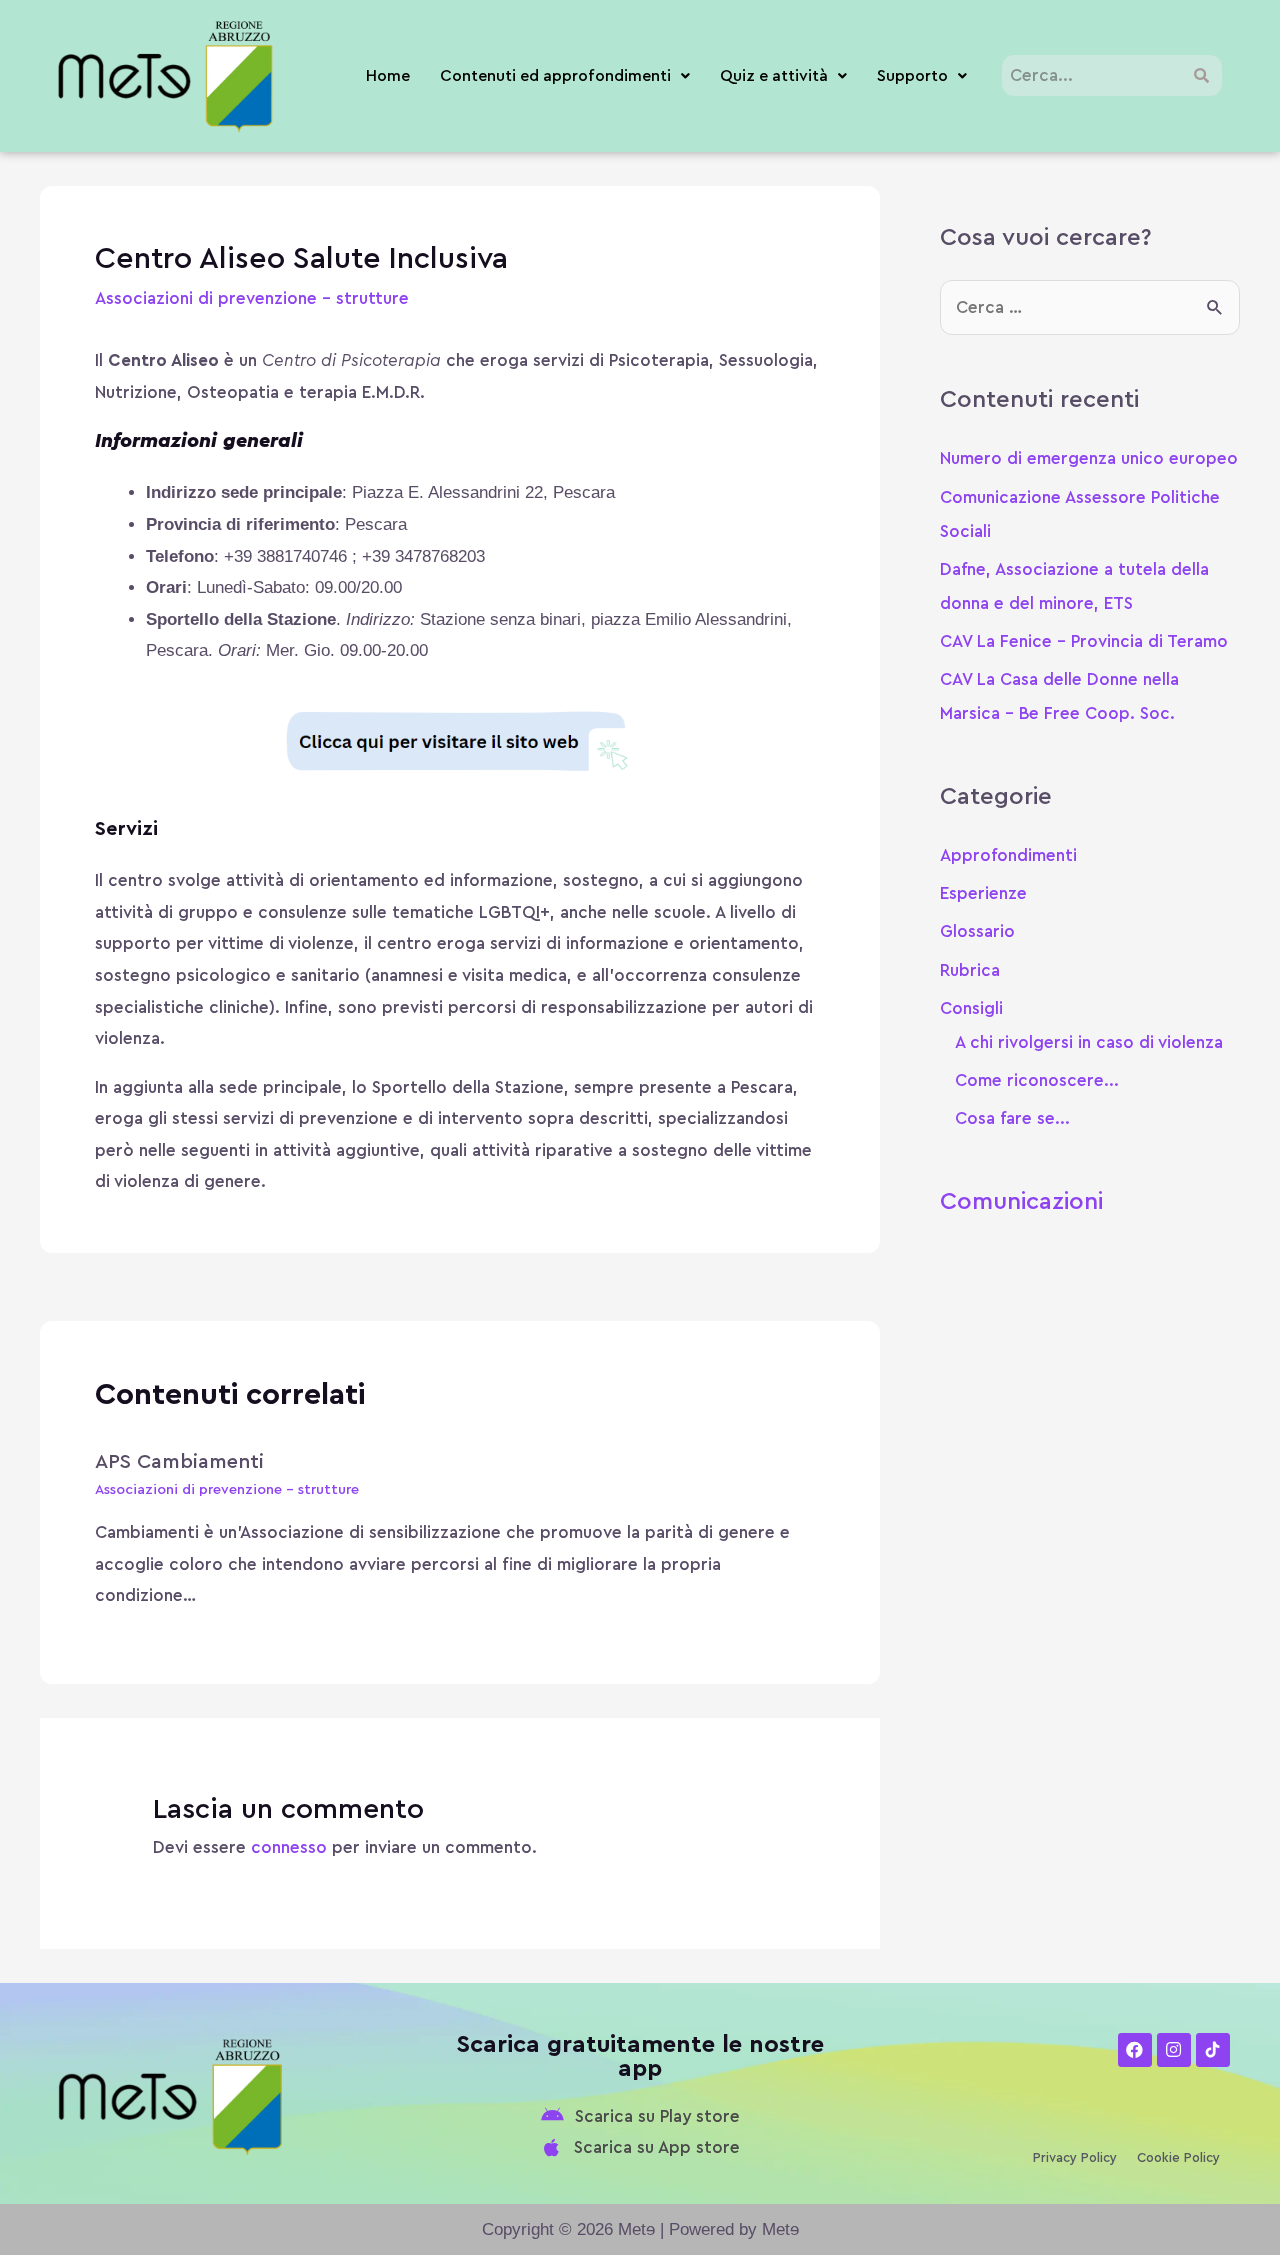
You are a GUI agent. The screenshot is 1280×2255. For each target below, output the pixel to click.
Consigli (971, 1008)
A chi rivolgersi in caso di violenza (1089, 1042)
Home (388, 76)
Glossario (977, 931)
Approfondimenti (1008, 855)
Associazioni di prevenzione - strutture (252, 298)
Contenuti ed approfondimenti (555, 76)
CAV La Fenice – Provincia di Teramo (1084, 641)
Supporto (912, 76)
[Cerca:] (1090, 307)
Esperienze (983, 893)
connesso (289, 1847)
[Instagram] (1174, 2050)
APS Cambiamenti (179, 1462)
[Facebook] (1135, 2050)
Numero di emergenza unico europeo (1089, 458)
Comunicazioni (1021, 1202)
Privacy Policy (1075, 2157)
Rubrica (970, 970)
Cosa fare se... (1012, 1118)
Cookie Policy (1178, 2157)
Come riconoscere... (1037, 1080)
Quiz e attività (774, 76)
